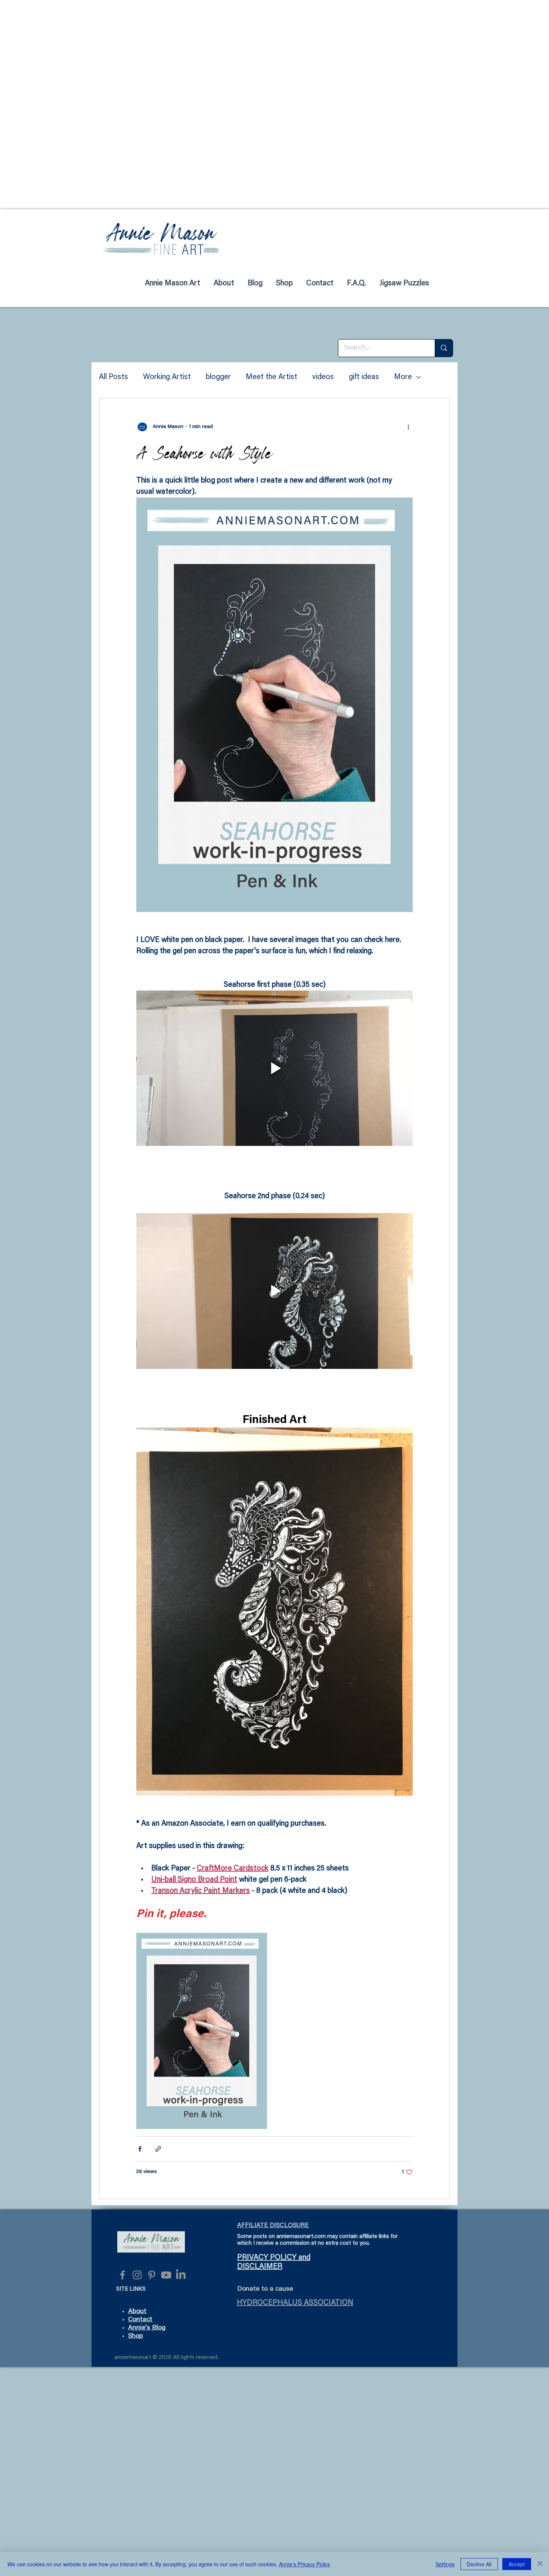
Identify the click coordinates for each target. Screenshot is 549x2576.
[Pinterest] (152, 2275)
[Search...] (444, 348)
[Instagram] (137, 2275)
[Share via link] (158, 2149)
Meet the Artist (272, 377)
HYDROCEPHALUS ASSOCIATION (295, 2303)
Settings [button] (445, 2564)
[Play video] (274, 1068)
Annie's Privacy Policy (305, 2564)
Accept (517, 2564)
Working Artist (167, 377)
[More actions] (408, 427)
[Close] (540, 2564)
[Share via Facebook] (140, 2149)
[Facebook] (122, 2275)
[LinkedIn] (181, 2275)
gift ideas (364, 377)
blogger (218, 377)
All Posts (114, 377)
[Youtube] (166, 2275)
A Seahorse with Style (204, 453)
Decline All (479, 2564)
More (403, 377)
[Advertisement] (224, 52)
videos (323, 377)
